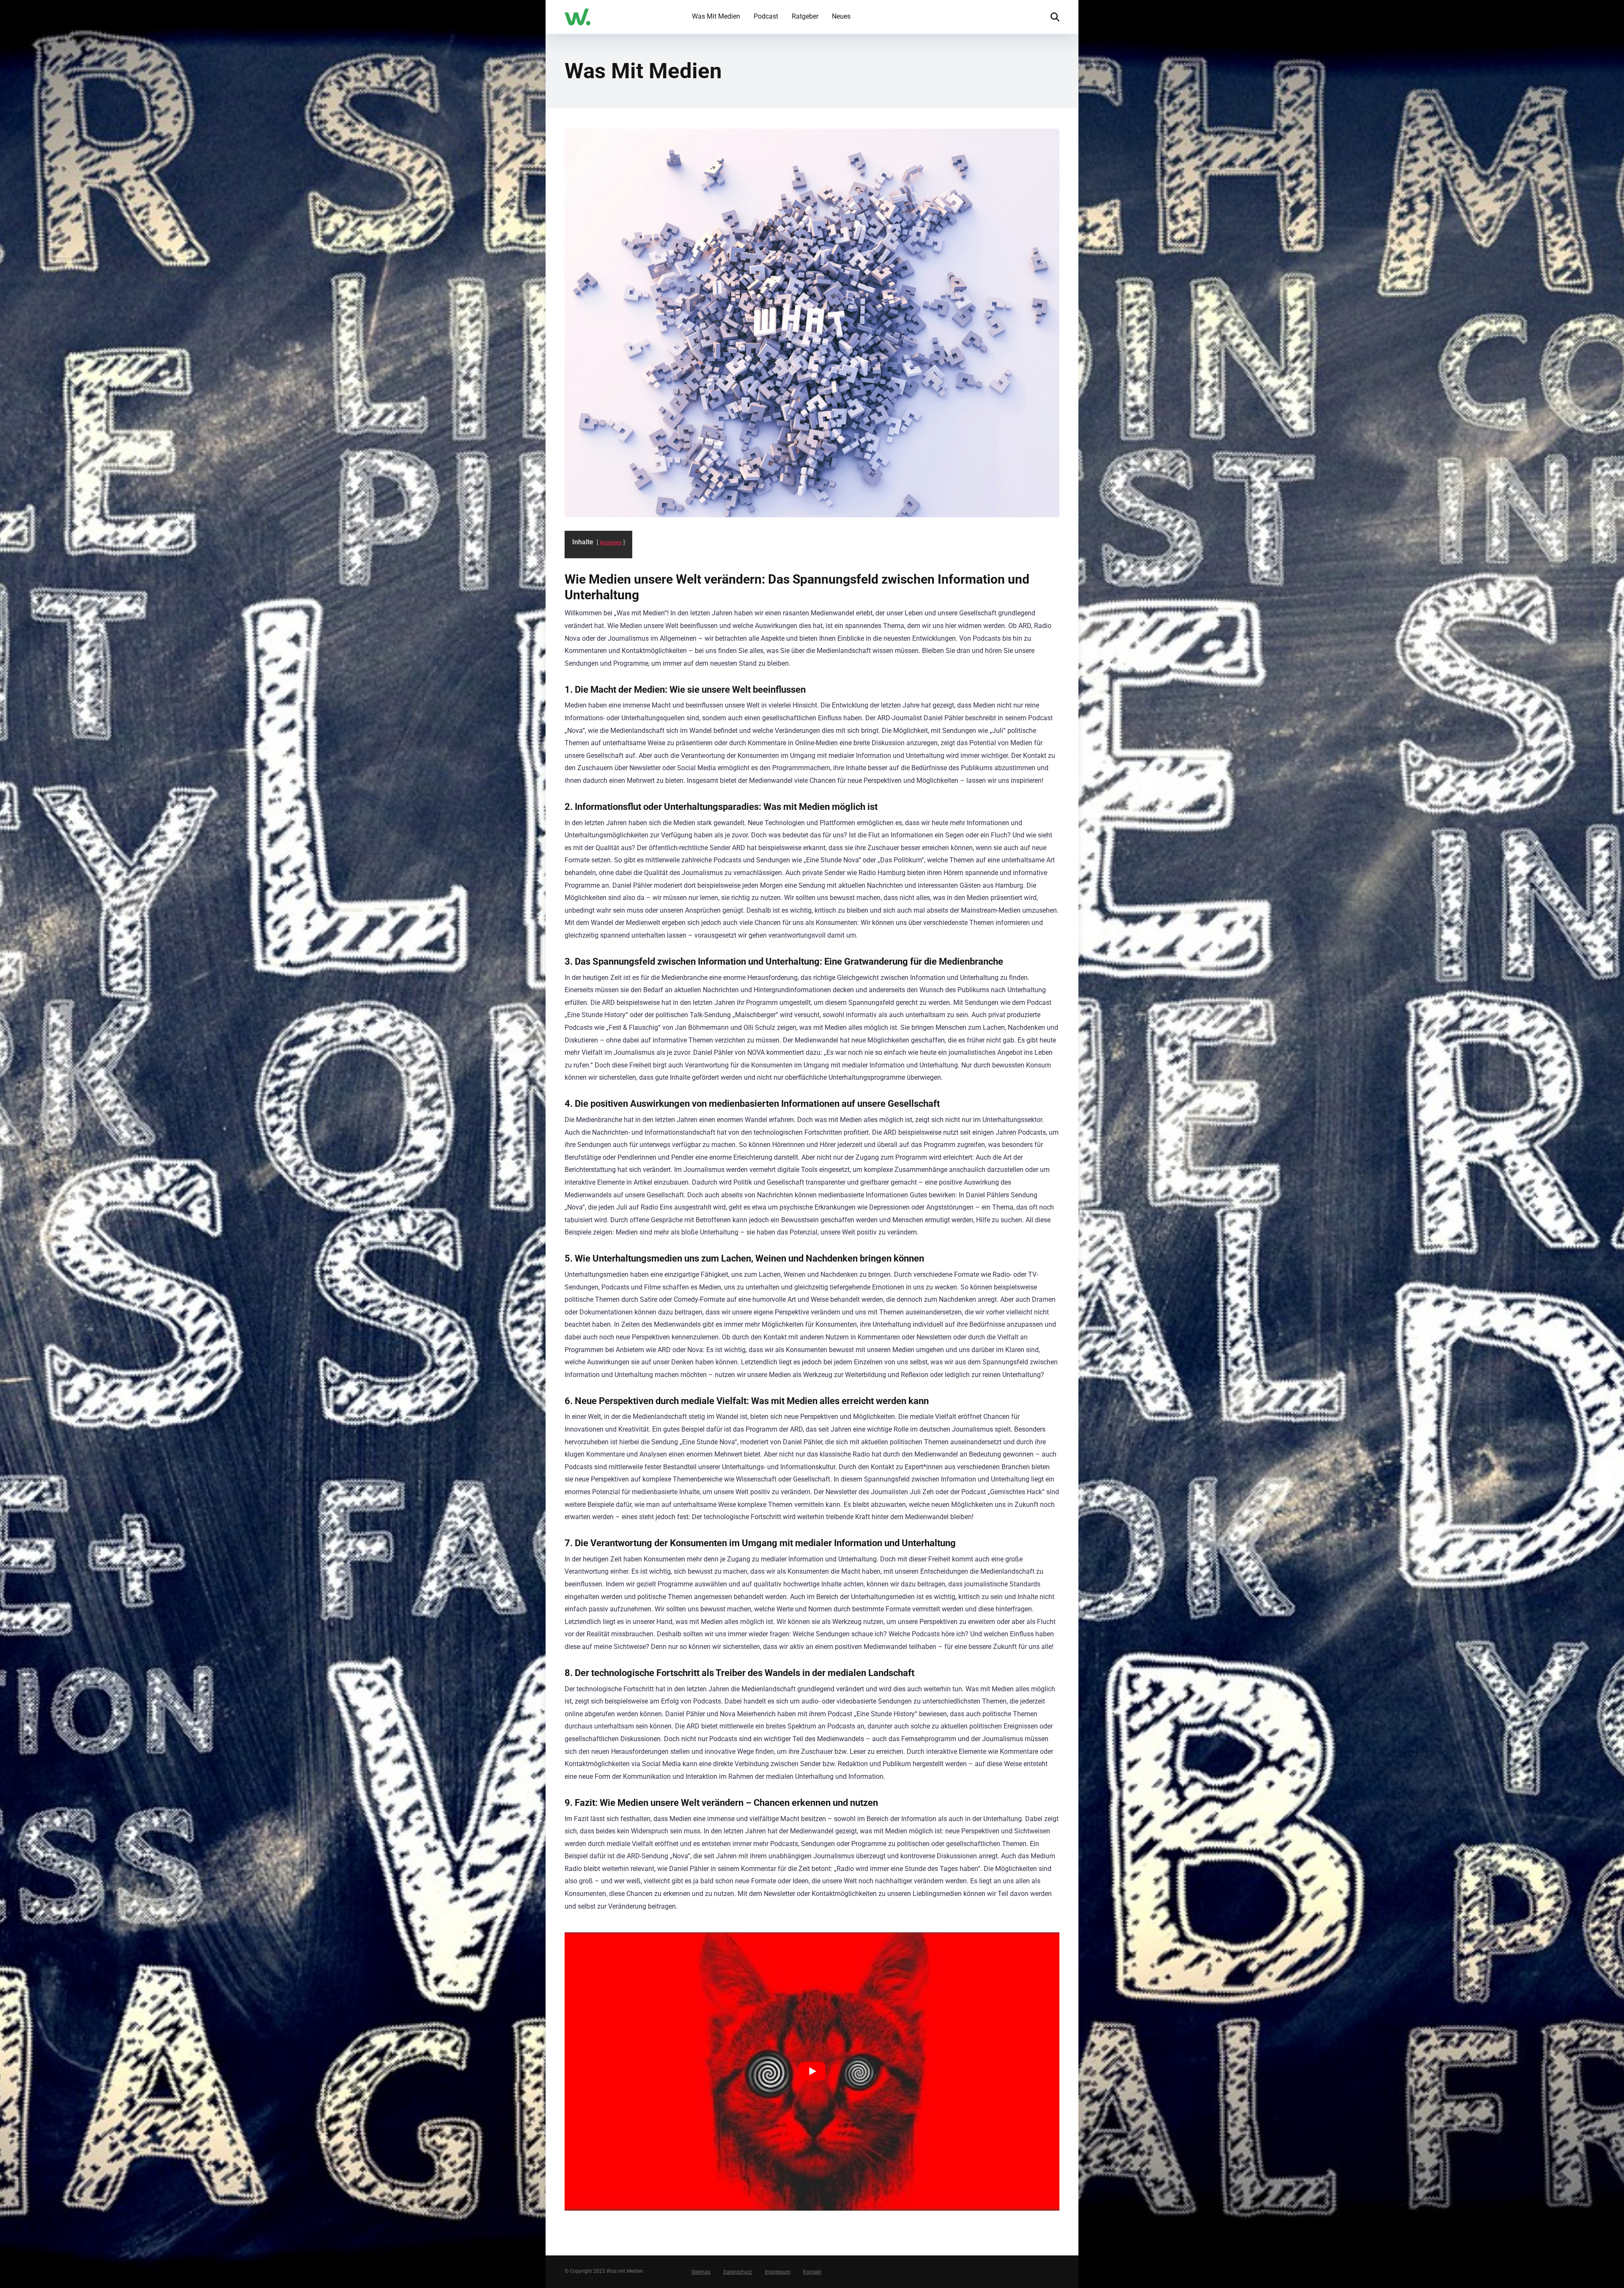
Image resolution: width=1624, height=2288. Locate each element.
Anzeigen (611, 542)
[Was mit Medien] (577, 14)
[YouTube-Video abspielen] (812, 2071)
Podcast (766, 16)
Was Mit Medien (716, 16)
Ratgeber (805, 16)
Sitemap (701, 2272)
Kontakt (812, 2272)
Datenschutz (738, 2272)
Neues (841, 16)
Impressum (778, 2272)
